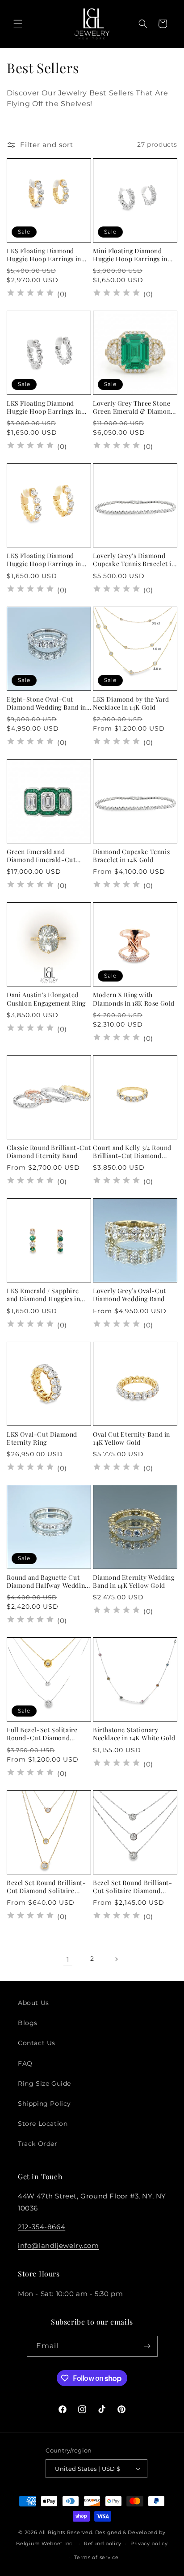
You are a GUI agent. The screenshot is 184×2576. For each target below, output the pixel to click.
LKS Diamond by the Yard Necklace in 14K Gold (131, 703)
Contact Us (37, 2043)
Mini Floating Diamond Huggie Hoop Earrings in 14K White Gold (130, 255)
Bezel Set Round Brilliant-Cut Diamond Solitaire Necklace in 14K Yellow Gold (46, 1887)
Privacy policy (149, 2543)
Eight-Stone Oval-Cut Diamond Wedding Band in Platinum (46, 703)
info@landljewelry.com (59, 2245)
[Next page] (116, 1959)
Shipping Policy (44, 2104)
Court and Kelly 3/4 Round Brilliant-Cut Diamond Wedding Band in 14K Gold (132, 1152)
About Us (33, 2003)
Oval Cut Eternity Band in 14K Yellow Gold (132, 1438)
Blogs (28, 2023)
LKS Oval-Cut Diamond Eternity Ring (42, 1438)
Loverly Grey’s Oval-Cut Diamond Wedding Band (130, 1295)
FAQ (25, 2063)
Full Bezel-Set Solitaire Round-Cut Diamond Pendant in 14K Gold (42, 1734)
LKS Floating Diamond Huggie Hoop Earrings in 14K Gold (44, 255)
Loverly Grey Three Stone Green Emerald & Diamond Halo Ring (134, 407)
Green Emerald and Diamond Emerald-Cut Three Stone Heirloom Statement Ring (41, 856)
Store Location (43, 2124)
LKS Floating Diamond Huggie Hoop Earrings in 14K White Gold (44, 407)
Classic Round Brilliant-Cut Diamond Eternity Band (49, 1152)
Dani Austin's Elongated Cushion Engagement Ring (46, 999)
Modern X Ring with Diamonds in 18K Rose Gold (134, 999)
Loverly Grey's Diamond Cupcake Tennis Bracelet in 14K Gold (134, 560)
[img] (30, 294)
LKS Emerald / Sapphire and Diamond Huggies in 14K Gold (43, 1295)
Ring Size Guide (44, 2083)
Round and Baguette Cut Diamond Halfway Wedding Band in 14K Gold (48, 1582)
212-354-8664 (42, 2227)
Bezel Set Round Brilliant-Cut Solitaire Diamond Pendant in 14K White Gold (133, 1887)
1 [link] (68, 1959)
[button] (18, 24)
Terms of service (96, 2557)
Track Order (38, 2144)
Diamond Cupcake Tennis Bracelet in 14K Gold (131, 856)
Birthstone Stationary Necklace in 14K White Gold (134, 1734)
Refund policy (103, 2543)
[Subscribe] (147, 2346)
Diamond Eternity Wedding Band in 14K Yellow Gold (134, 1582)
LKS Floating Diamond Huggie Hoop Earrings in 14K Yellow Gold (44, 560)
